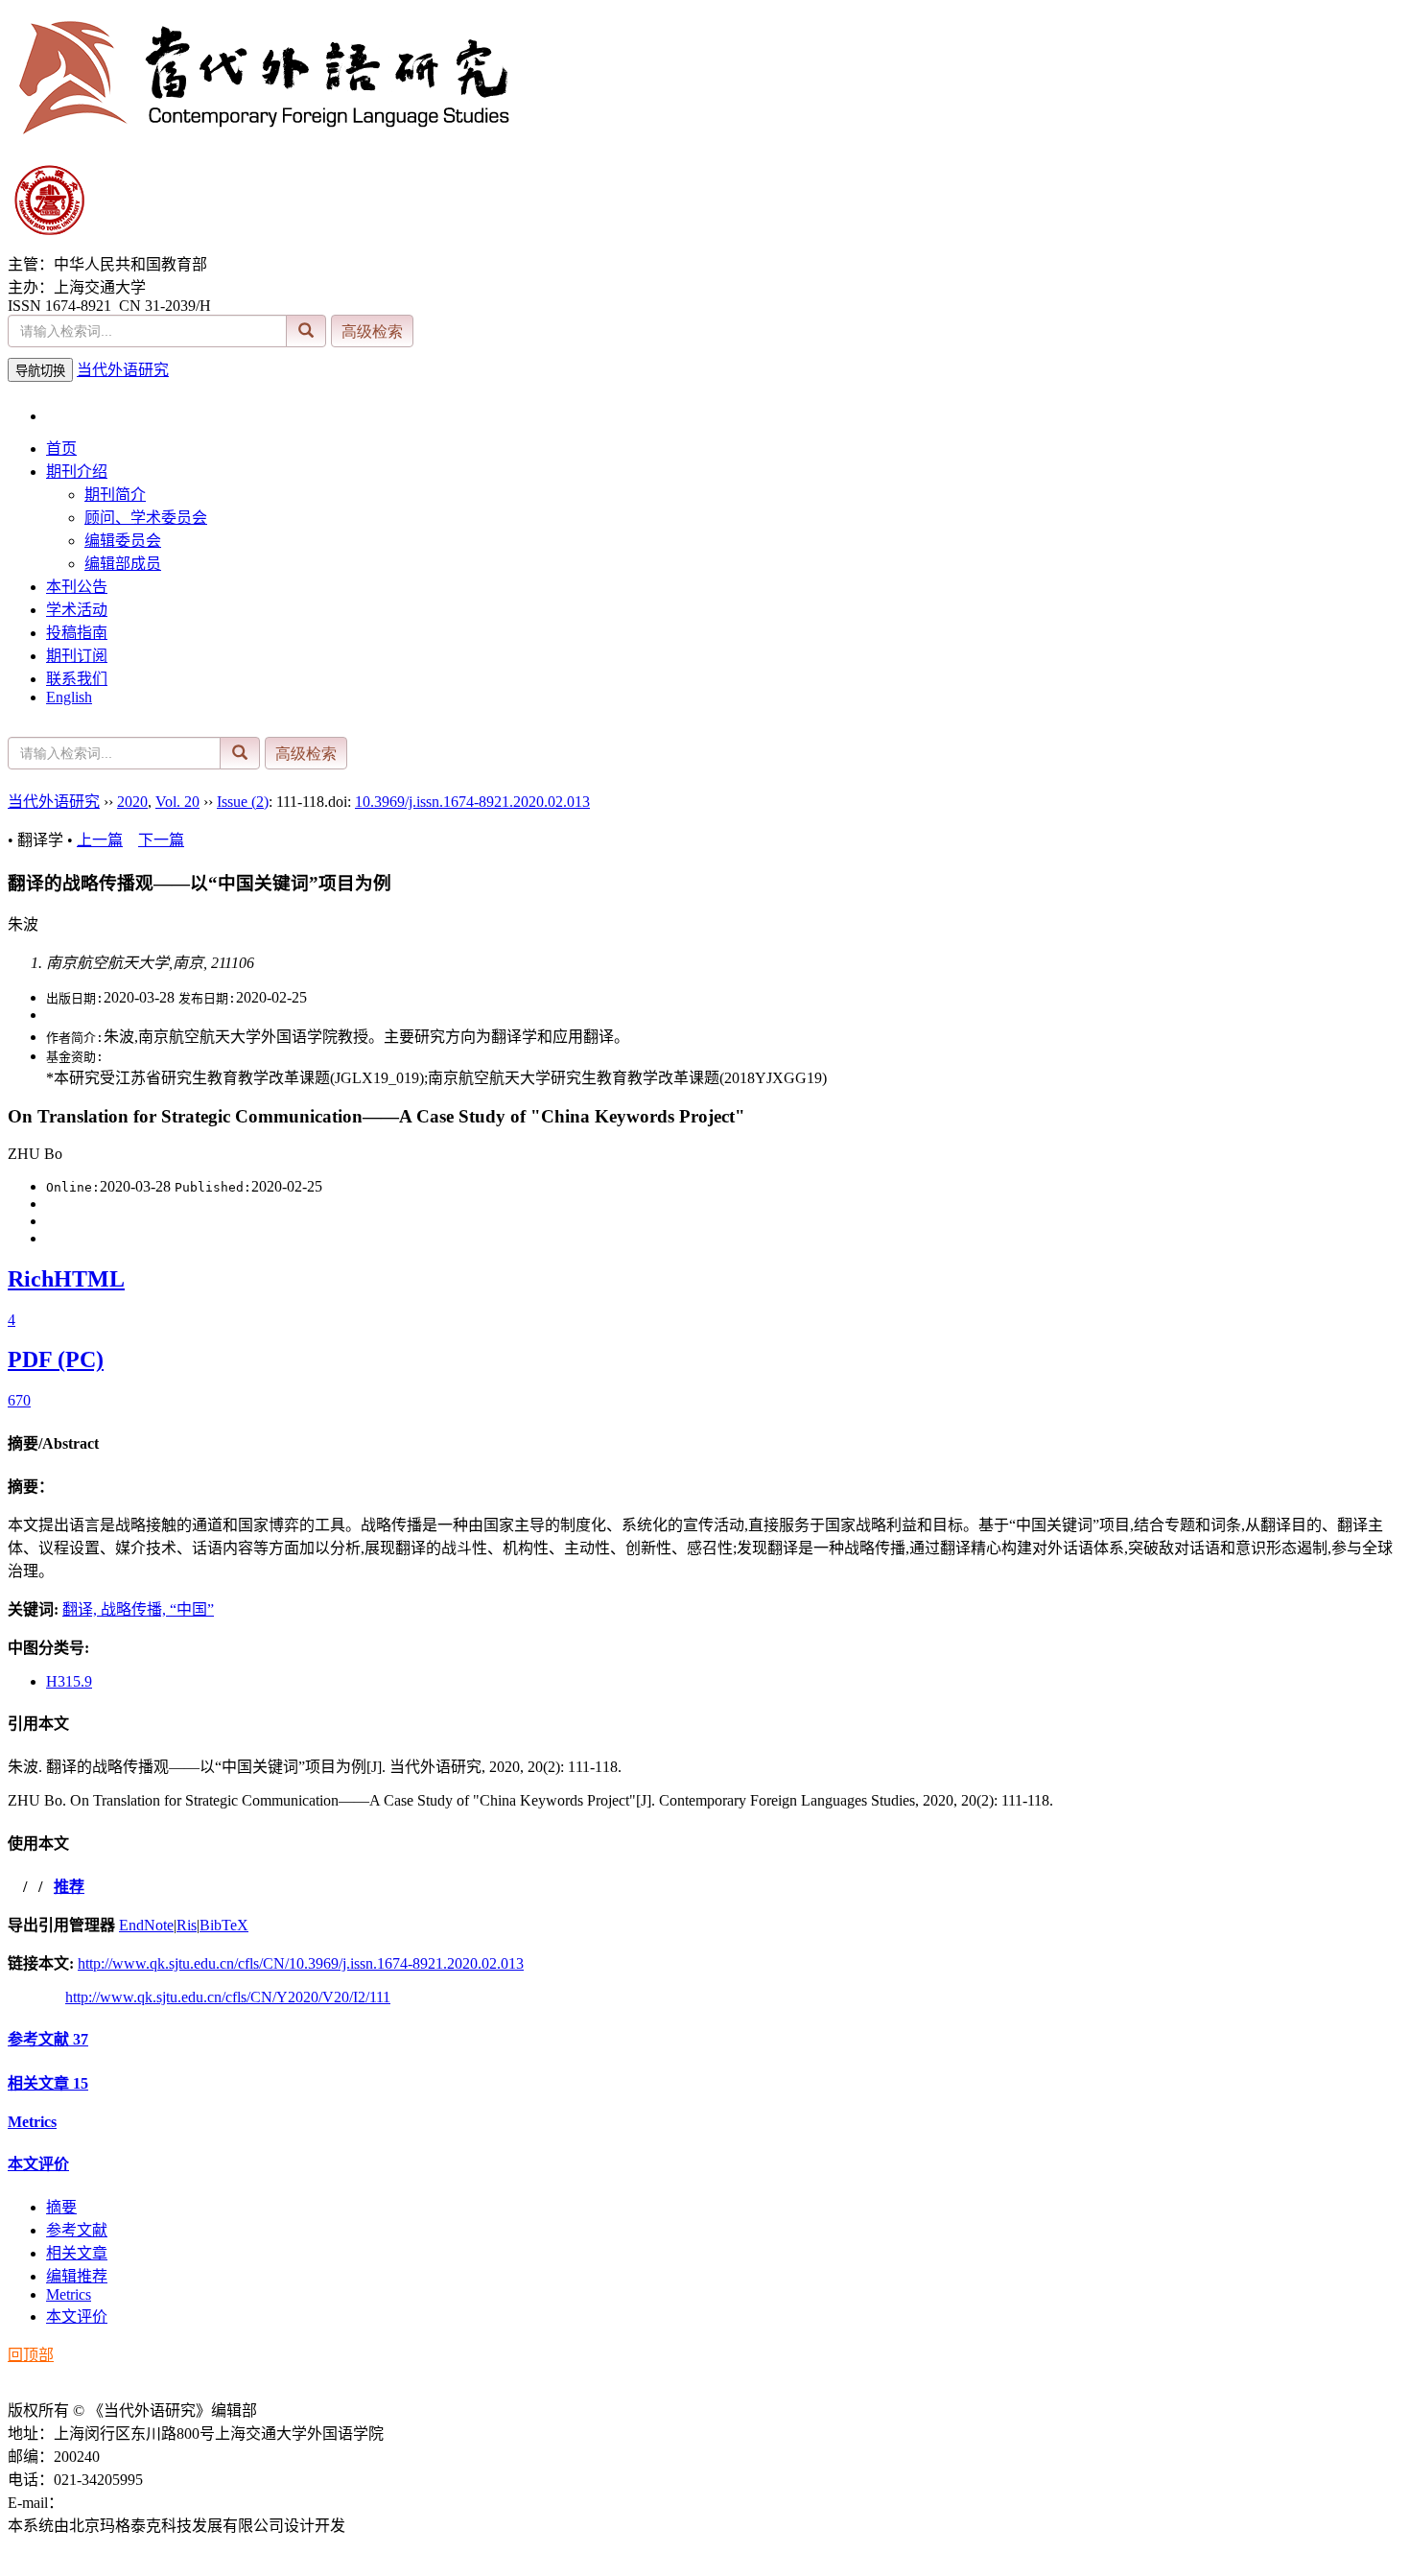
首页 (61, 449)
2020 (132, 802)
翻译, (82, 1609)
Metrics (32, 2122)
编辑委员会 (123, 541)
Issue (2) (243, 802)
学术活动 (77, 610)
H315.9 (69, 1681)
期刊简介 (115, 495)
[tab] (705, 1442)
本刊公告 (77, 587)
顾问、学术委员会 (146, 518)
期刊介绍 (77, 472)
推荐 (69, 1887)
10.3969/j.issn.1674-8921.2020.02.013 (472, 802)
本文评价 (38, 2164)
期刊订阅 (77, 656)
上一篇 (100, 840)
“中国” (192, 1609)
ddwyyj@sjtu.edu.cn (126, 2503)
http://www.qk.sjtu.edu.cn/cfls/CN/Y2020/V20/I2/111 (228, 1997)
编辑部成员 (123, 564)
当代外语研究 (123, 370)
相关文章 (48, 2083)
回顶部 (31, 2355)
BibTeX (224, 1925)
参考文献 (48, 2039)
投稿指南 (77, 633)
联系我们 (77, 679)
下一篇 (161, 840)
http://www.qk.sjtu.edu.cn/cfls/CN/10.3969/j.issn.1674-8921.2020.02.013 (301, 1963)
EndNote (146, 1925)
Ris (187, 1925)
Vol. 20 (177, 802)
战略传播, (135, 1609)
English (69, 697)
